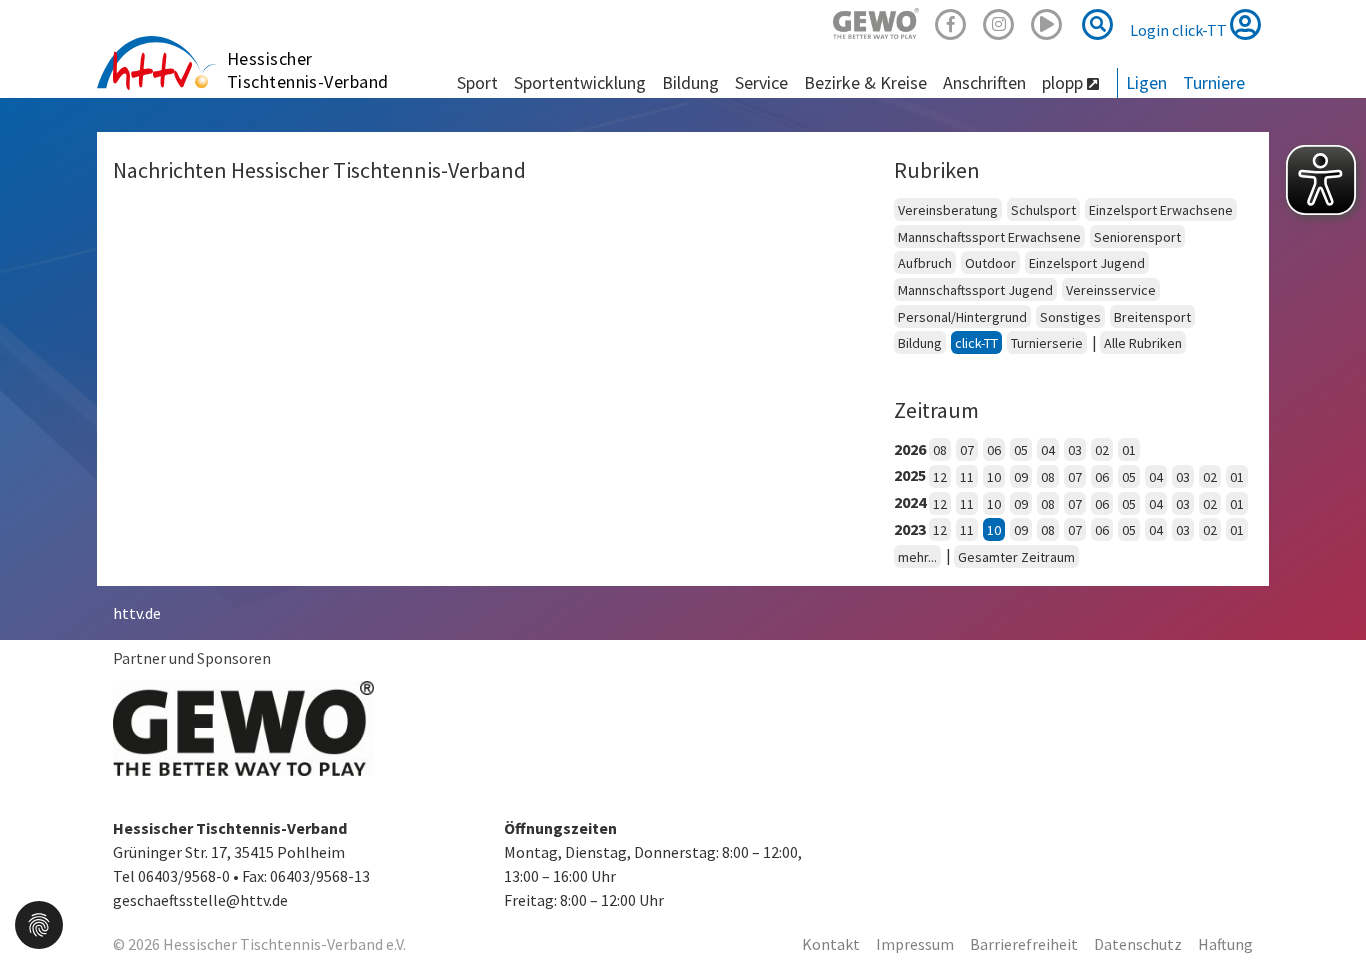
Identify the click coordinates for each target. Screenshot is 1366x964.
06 (994, 450)
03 (1075, 450)
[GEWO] (876, 21)
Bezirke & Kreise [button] (865, 82)
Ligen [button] (1146, 82)
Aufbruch (925, 263)
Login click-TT (1180, 30)
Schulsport (1043, 210)
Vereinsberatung (948, 210)
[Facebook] (951, 21)
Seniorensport (1137, 237)
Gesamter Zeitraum (1016, 557)
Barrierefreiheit (1024, 944)
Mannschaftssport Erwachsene (989, 237)
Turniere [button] (1214, 82)
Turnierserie (1047, 343)
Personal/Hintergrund (962, 317)
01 (1129, 450)
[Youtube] (1047, 21)
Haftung (1225, 944)
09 (1021, 477)
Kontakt (831, 944)
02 (1102, 450)
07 (967, 450)
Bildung (920, 343)
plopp (1064, 82)
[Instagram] (999, 21)
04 (1048, 450)
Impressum (915, 944)
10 (994, 477)
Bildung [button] (690, 82)
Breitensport (1152, 317)
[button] (39, 923)
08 (940, 450)
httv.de (137, 613)
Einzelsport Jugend (1087, 263)
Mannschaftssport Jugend (975, 290)
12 (940, 477)
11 (967, 477)
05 (1021, 450)
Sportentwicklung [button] (580, 82)
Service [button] (761, 82)
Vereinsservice (1111, 290)
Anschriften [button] (984, 82)
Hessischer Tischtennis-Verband (308, 70)
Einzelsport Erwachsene (1161, 210)
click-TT (976, 343)
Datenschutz (1138, 944)
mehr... (917, 557)
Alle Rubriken (1143, 343)
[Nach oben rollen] (1326, 908)
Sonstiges (1070, 317)
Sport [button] (477, 82)
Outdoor (990, 263)
